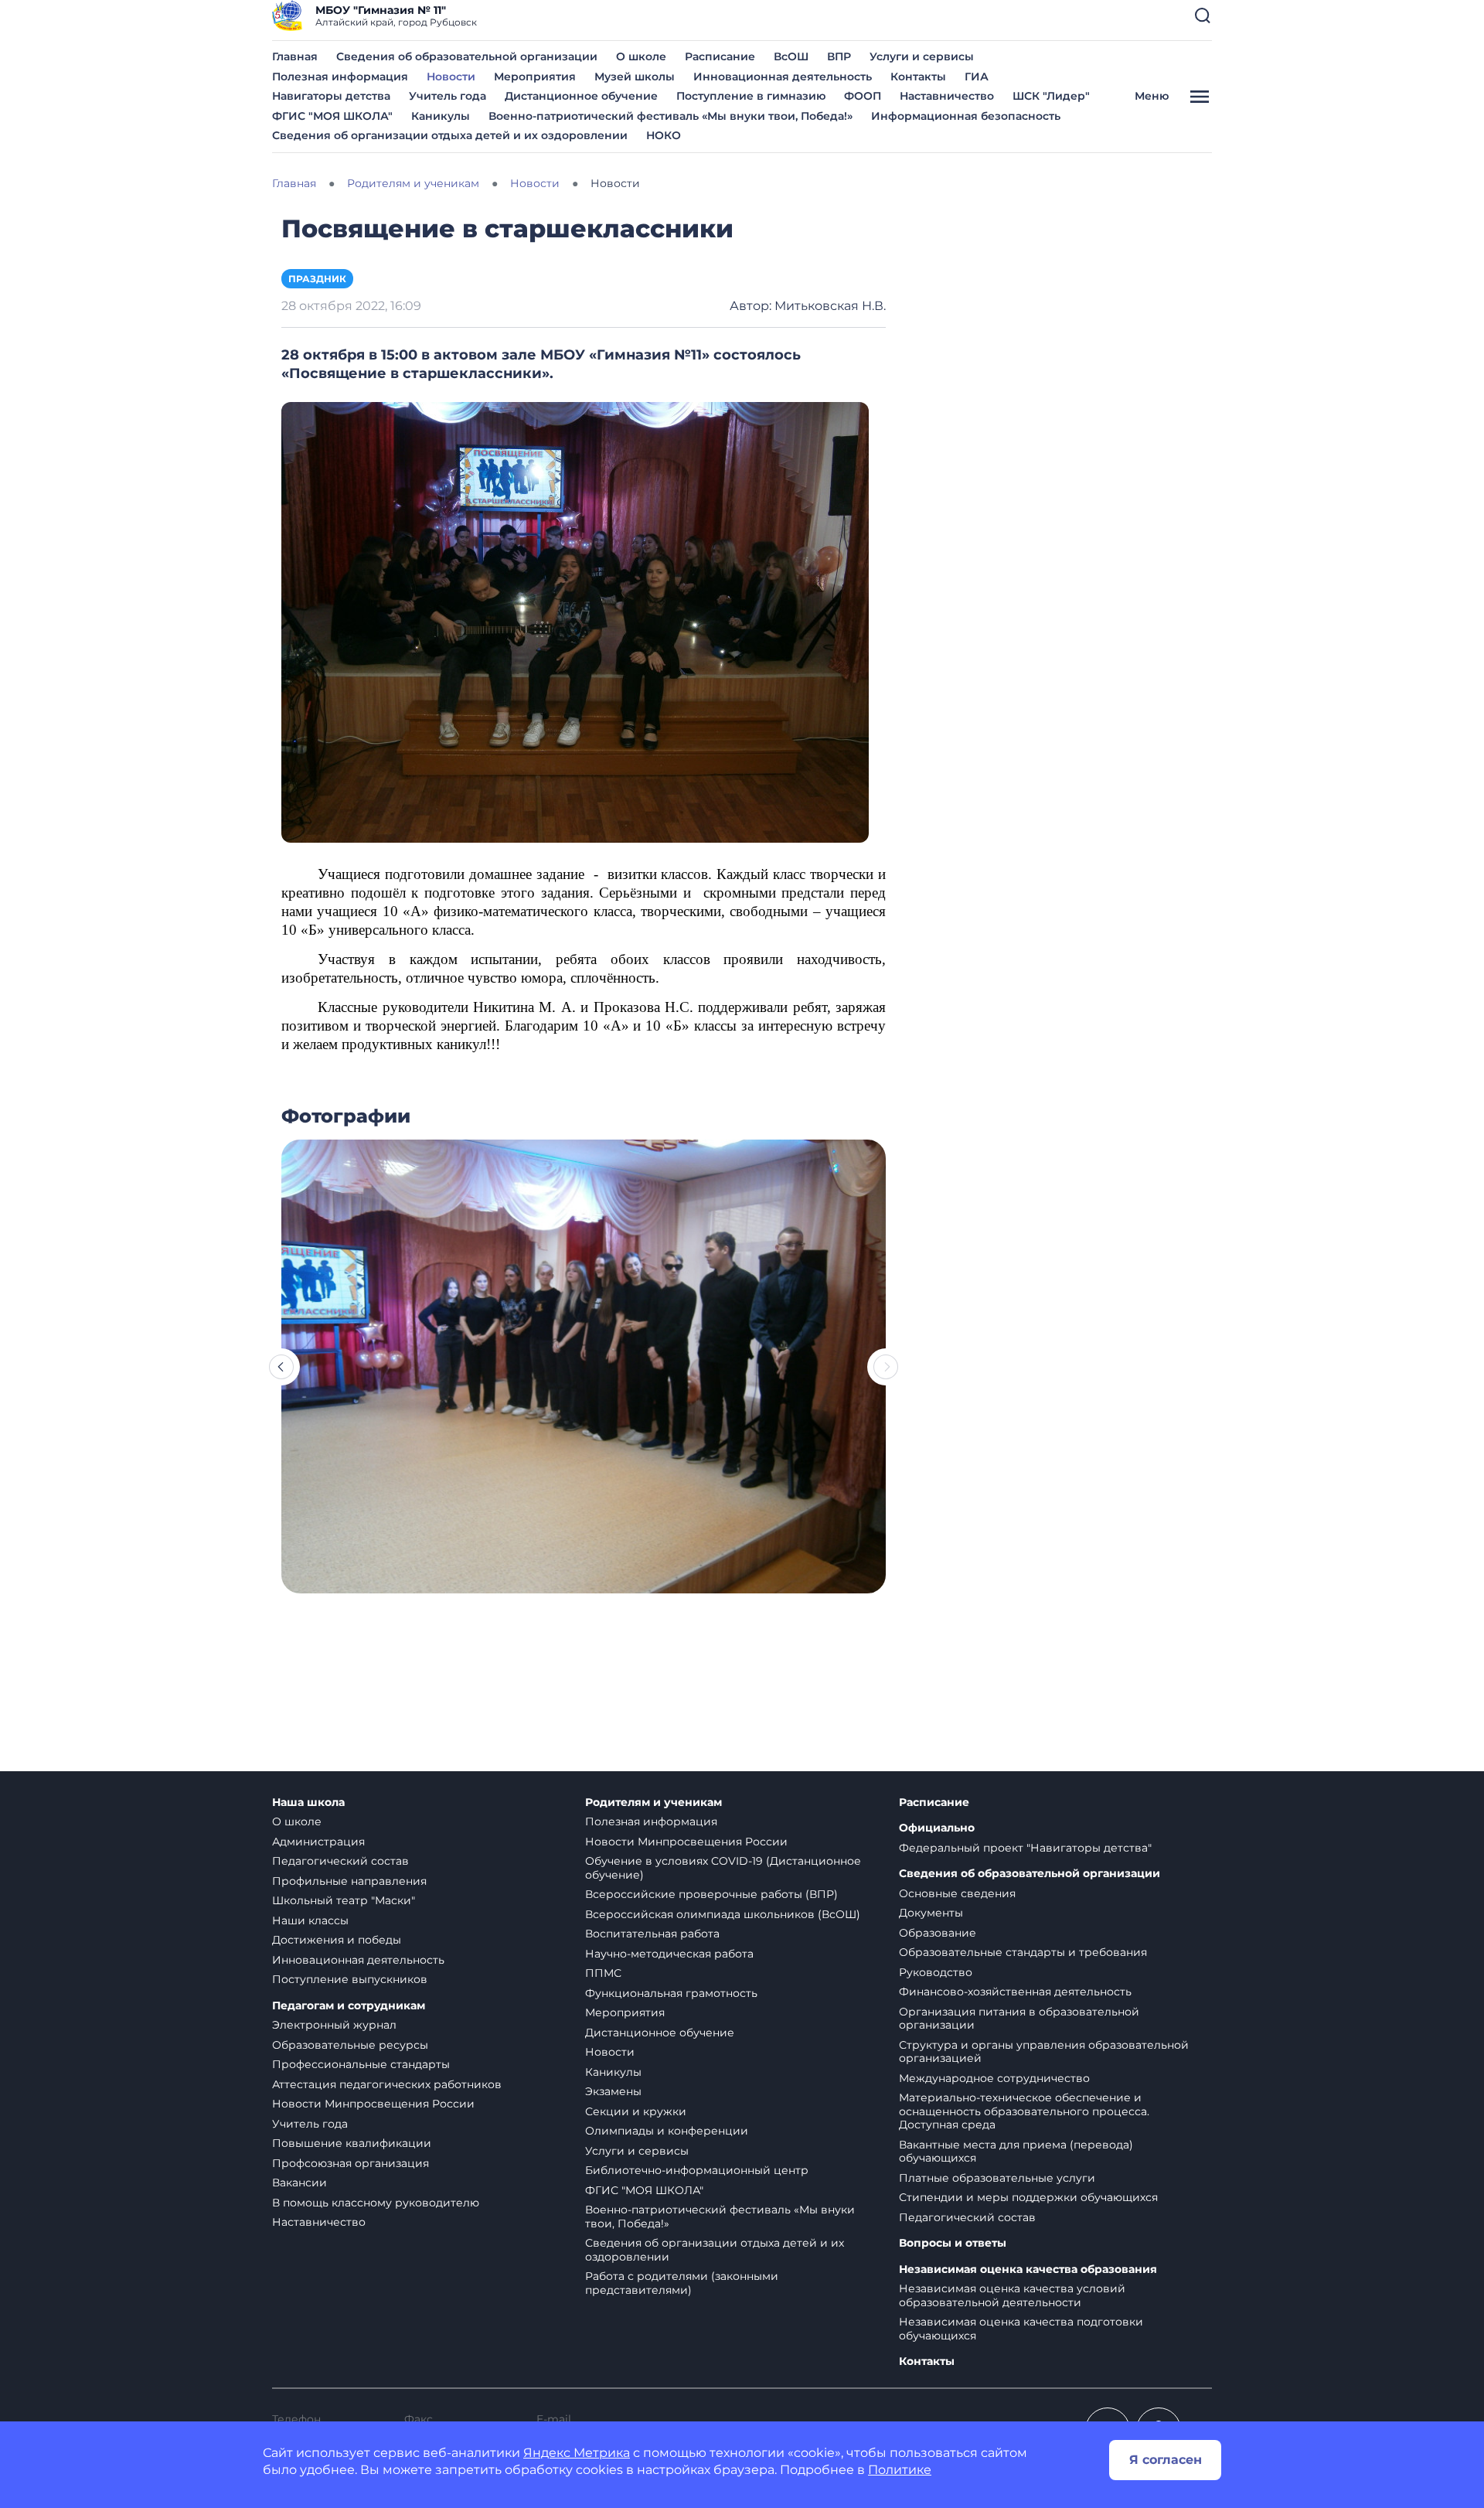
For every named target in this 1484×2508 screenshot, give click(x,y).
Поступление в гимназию (751, 96)
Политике (900, 2470)
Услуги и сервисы (922, 56)
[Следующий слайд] (886, 1367)
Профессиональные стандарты (361, 2064)
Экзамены (613, 2091)
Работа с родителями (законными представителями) (682, 2283)
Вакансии (300, 2183)
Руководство (936, 1972)
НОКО (664, 135)
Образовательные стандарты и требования (1023, 1952)
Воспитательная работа (652, 1934)
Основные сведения (957, 1893)
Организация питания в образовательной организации (1019, 2019)
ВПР (839, 56)
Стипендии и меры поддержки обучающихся (1028, 2197)
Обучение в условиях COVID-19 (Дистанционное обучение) (723, 1868)
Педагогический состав (340, 1861)
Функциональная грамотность (671, 1993)
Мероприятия (535, 77)
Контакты (918, 77)
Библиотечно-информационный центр (697, 2170)
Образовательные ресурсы (350, 2045)
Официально (937, 1828)
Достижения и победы (337, 1940)
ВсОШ (791, 56)
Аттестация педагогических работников (387, 2084)
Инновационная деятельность (783, 77)
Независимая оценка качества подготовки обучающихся (1021, 2329)
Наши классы (310, 1920)
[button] (1203, 15)
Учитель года (448, 96)
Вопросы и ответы (953, 2243)
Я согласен (1166, 2460)
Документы (931, 1913)
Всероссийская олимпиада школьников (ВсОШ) (723, 1914)
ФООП (863, 96)
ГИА (977, 77)
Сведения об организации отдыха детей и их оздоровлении (450, 135)
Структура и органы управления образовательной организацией (1044, 2052)
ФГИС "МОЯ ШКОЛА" (332, 116)
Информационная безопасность (966, 116)
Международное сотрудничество (994, 2078)
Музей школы (635, 77)
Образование (938, 1933)
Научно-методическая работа (669, 1954)
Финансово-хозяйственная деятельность (1015, 1992)
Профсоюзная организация (351, 2163)
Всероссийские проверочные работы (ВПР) (711, 1894)
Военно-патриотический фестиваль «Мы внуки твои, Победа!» (671, 116)
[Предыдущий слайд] (281, 1367)
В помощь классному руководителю (376, 2203)
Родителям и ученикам (654, 1803)
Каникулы (441, 116)
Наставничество (947, 96)
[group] (584, 1366)
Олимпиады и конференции (667, 2131)
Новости (451, 77)
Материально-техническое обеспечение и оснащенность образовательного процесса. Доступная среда (1024, 2111)
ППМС (603, 1973)
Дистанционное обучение (581, 96)
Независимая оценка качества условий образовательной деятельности (1012, 2295)
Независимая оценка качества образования (1028, 2269)
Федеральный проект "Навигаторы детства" (1025, 1848)
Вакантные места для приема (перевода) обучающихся (1016, 2152)
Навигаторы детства (331, 96)
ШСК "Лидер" (1051, 96)
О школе (641, 56)
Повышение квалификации (352, 2143)
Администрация (318, 1842)
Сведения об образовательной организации (467, 56)
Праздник (317, 279)
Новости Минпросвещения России (373, 2104)
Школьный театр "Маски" (344, 1900)
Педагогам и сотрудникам (349, 2006)
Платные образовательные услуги (997, 2178)
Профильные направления (349, 1881)
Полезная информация (340, 77)
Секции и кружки (636, 2111)
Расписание (720, 56)
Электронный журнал (334, 2025)
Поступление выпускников (350, 1979)
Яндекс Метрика (577, 2453)
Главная (295, 56)
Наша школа (308, 1803)
